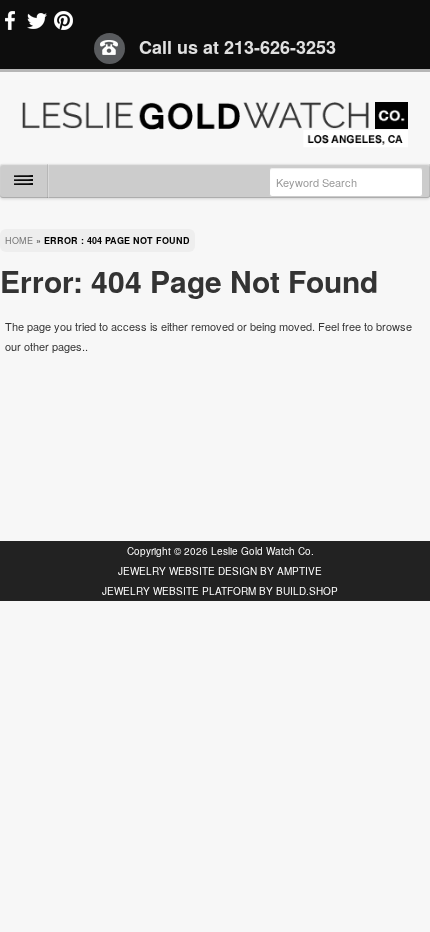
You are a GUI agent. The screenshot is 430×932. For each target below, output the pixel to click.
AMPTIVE (299, 571)
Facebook (11, 21)
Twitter (37, 21)
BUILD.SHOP (307, 591)
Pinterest (63, 21)
